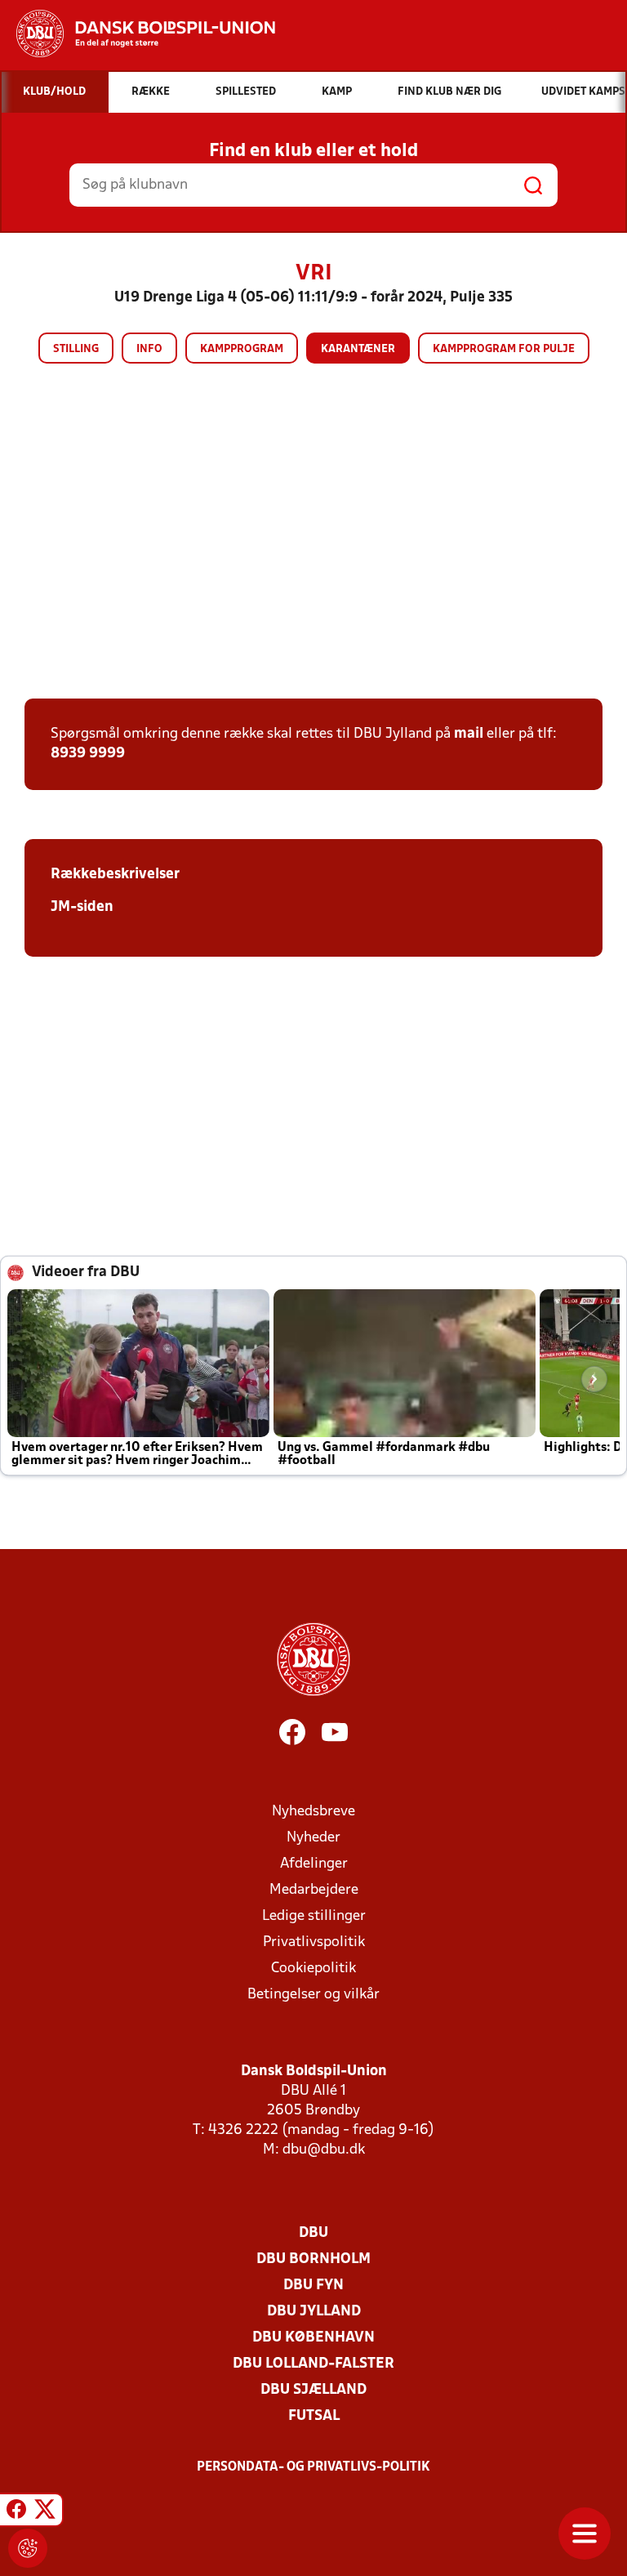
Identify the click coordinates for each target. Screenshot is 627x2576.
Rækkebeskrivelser (115, 875)
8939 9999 (88, 754)
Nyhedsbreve (313, 1812)
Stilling (76, 349)
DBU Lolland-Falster (313, 2364)
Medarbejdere (314, 1890)
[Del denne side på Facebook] (16, 2512)
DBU (313, 2233)
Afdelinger (314, 1864)
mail (469, 734)
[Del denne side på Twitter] (45, 2512)
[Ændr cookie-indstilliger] (28, 2548)
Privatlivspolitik (314, 1942)
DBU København (313, 2338)
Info (149, 349)
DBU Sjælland (313, 2390)
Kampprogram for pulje (504, 349)
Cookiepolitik (313, 1969)
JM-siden (82, 907)
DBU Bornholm (313, 2259)
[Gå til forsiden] (138, 33)
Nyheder (313, 1838)
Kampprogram (242, 349)
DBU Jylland (314, 2312)
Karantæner (358, 349)
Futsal (314, 2416)
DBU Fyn (313, 2286)
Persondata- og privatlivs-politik (313, 2467)
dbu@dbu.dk (324, 2150)
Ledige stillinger (314, 1916)
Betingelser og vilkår (313, 1995)
